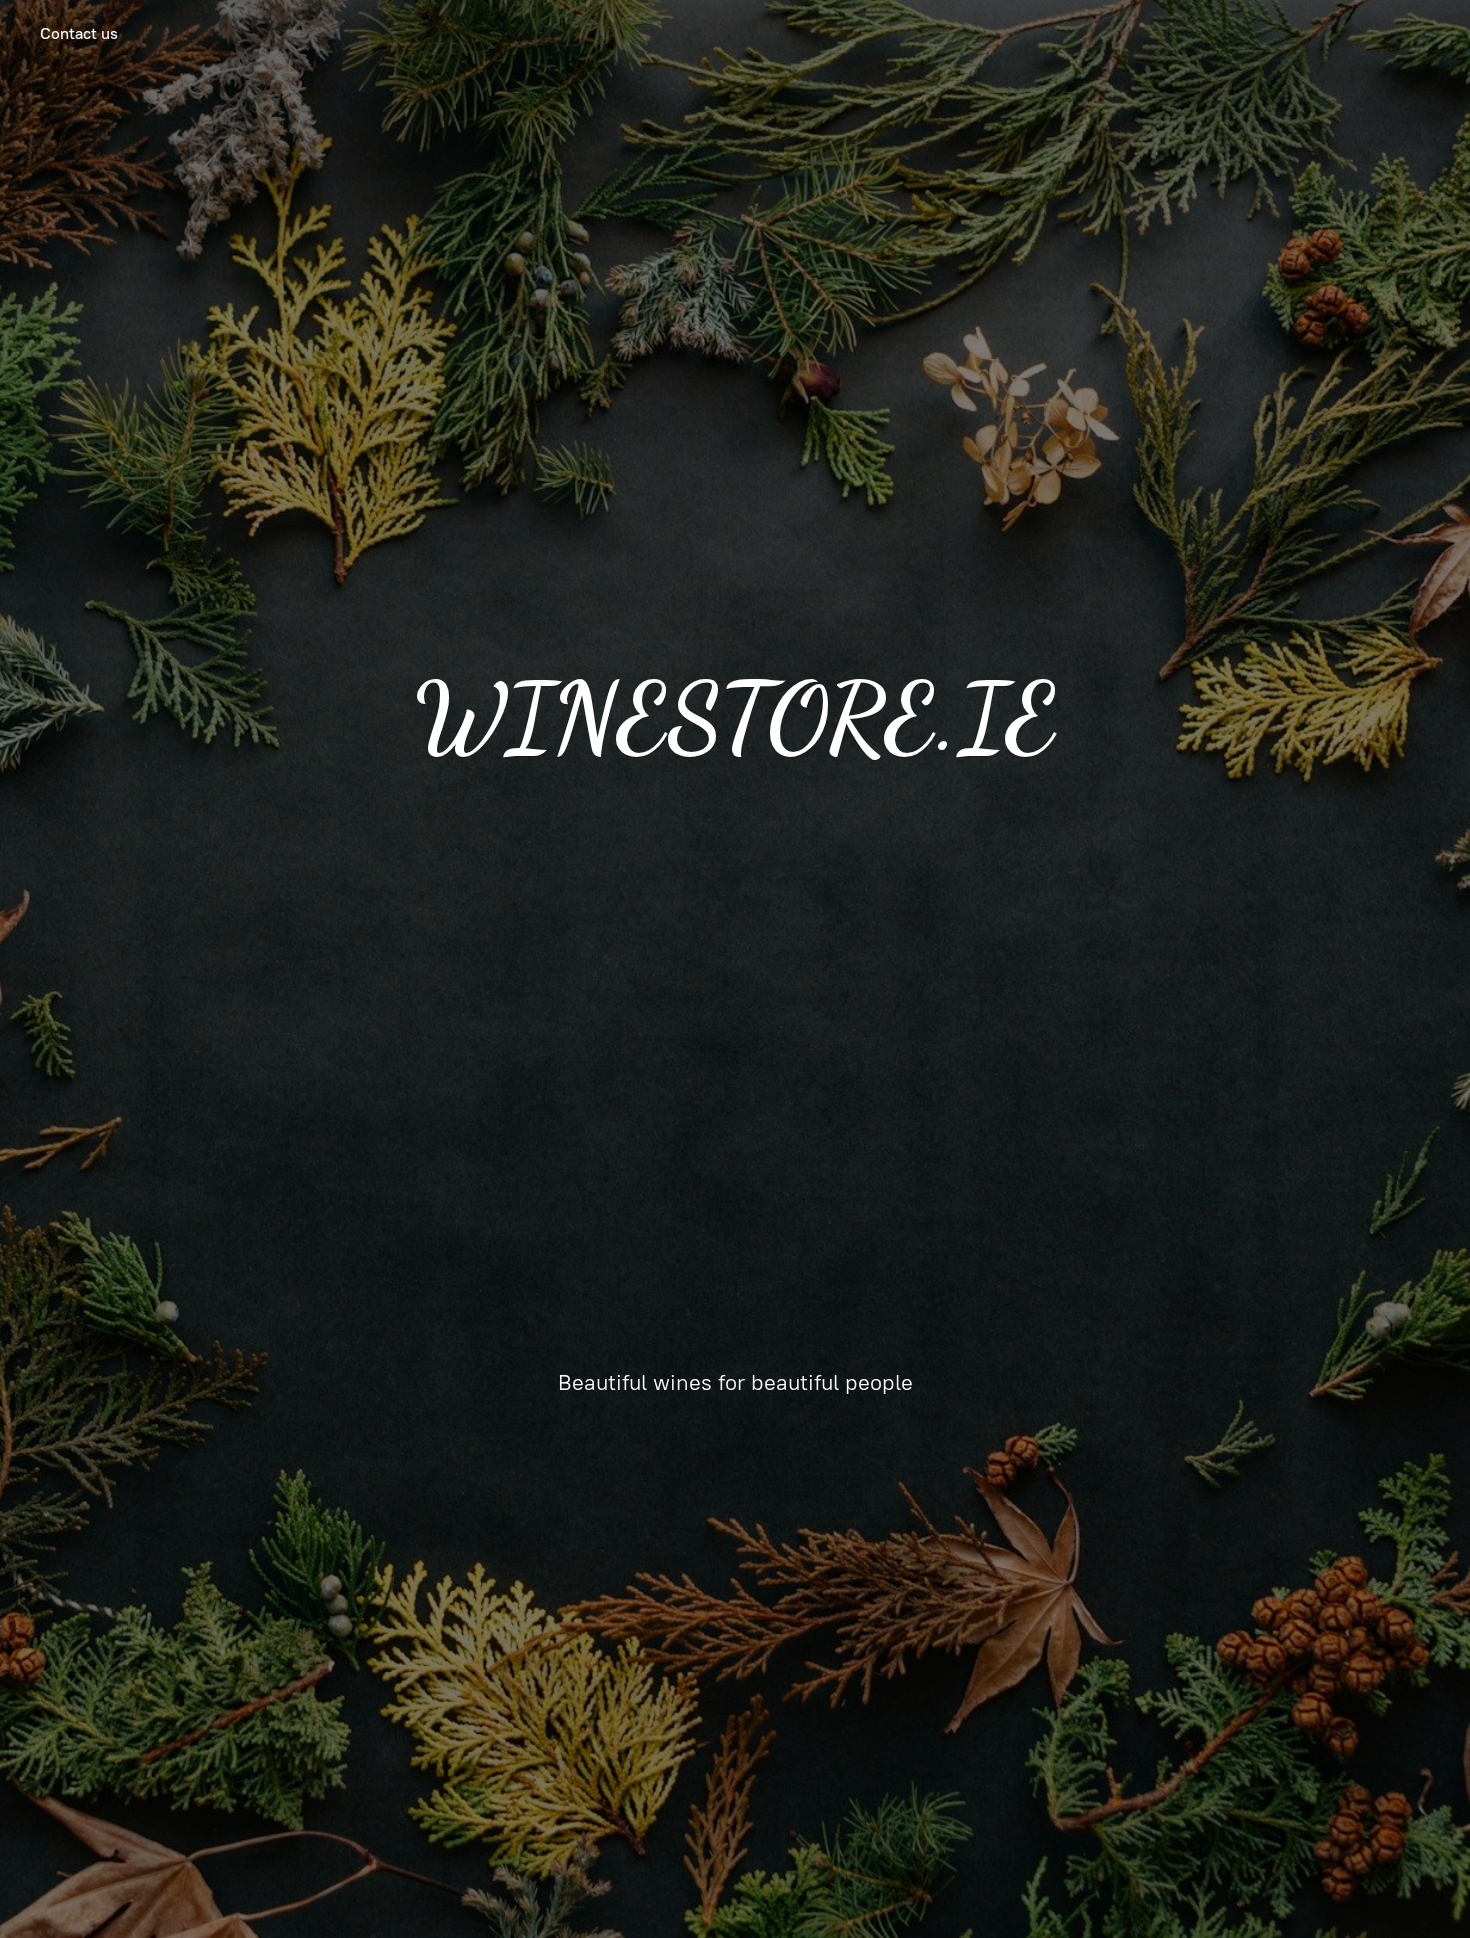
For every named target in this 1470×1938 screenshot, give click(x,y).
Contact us (79, 33)
